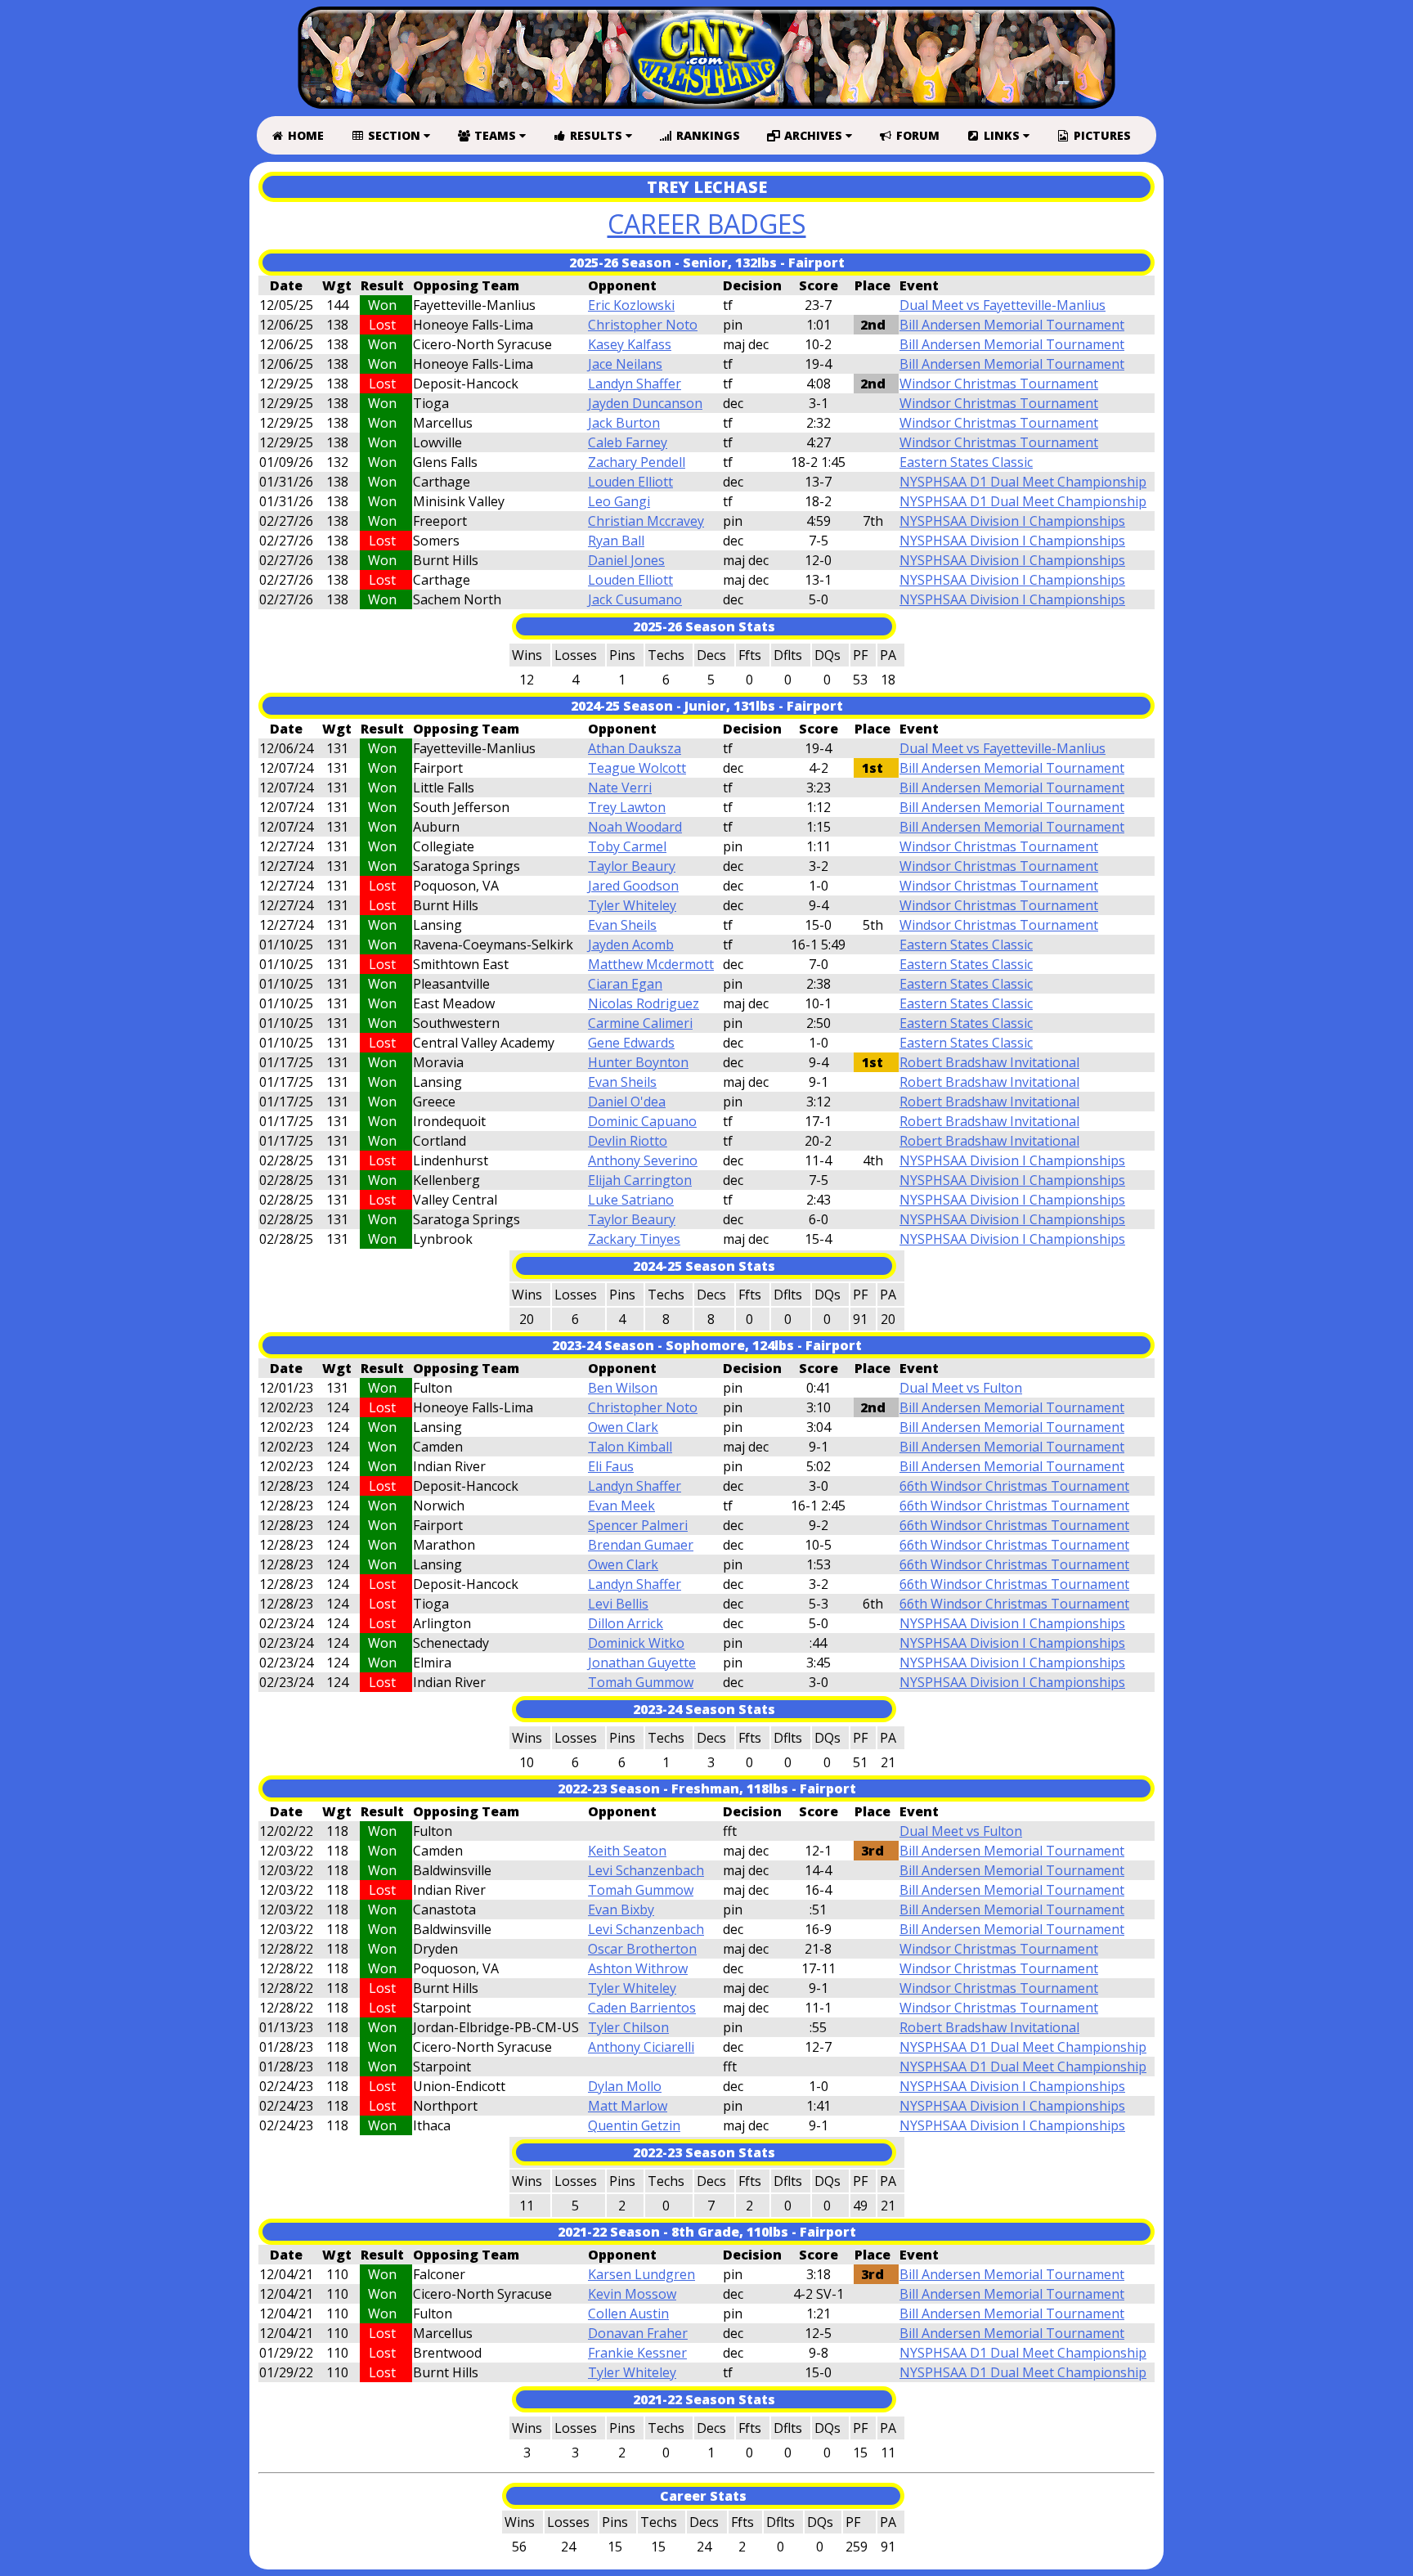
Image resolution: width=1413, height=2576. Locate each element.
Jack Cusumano (635, 599)
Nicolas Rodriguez (644, 1003)
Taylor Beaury (632, 866)
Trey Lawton (627, 807)
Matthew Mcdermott (651, 964)
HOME (304, 135)
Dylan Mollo (625, 2086)
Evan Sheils (622, 925)
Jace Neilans (625, 364)
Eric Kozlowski (631, 305)
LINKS (1002, 135)
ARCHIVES (813, 135)
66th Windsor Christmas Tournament (1014, 1486)
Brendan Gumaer (641, 1545)
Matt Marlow (628, 2106)
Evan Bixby (621, 1910)
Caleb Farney (628, 442)
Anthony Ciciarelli (641, 2047)
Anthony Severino (643, 1160)
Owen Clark (623, 1427)
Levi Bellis (618, 1604)
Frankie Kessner (637, 2353)
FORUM (916, 135)
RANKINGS (706, 135)
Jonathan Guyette (642, 1663)
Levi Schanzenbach (646, 1870)
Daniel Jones (626, 560)
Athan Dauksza (635, 748)
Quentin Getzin (634, 2125)
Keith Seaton (627, 1851)
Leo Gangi (619, 501)
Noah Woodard (635, 827)
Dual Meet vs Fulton (961, 1388)
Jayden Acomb (631, 945)
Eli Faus (611, 1466)
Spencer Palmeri (638, 1525)
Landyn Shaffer (635, 384)
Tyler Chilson (628, 2027)
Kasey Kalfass (630, 344)
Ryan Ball (616, 541)
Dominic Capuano (642, 1121)
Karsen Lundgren (641, 2274)
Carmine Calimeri (640, 1023)
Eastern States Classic (966, 462)
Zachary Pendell (637, 462)
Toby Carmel (627, 846)
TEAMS (495, 135)
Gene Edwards (631, 1043)
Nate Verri (620, 788)
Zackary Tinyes (634, 1239)
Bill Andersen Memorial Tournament (1012, 325)
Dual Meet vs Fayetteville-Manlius (1003, 305)
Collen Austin (628, 2313)
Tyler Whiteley (632, 905)
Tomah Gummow (641, 1682)
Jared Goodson (633, 886)
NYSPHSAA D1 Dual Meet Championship (1023, 482)
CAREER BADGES (707, 224)
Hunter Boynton (638, 1062)
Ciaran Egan (625, 984)
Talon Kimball (630, 1447)
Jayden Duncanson (645, 403)
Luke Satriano (631, 1200)
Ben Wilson (623, 1388)
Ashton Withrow (638, 1968)
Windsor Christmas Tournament (999, 384)
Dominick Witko (636, 1643)
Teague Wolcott (637, 768)
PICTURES (1101, 135)
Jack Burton (624, 423)
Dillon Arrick (626, 1623)
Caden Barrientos (642, 2008)
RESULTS (596, 135)
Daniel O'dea (627, 1102)
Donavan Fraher (638, 2333)
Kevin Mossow (632, 2294)
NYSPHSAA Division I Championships (1012, 521)
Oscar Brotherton (642, 1949)
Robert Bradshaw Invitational (989, 1062)
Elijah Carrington (640, 1180)
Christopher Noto (643, 325)
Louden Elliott (630, 482)
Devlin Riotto (628, 1141)
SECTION (394, 135)
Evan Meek (621, 1506)
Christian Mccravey (646, 521)
